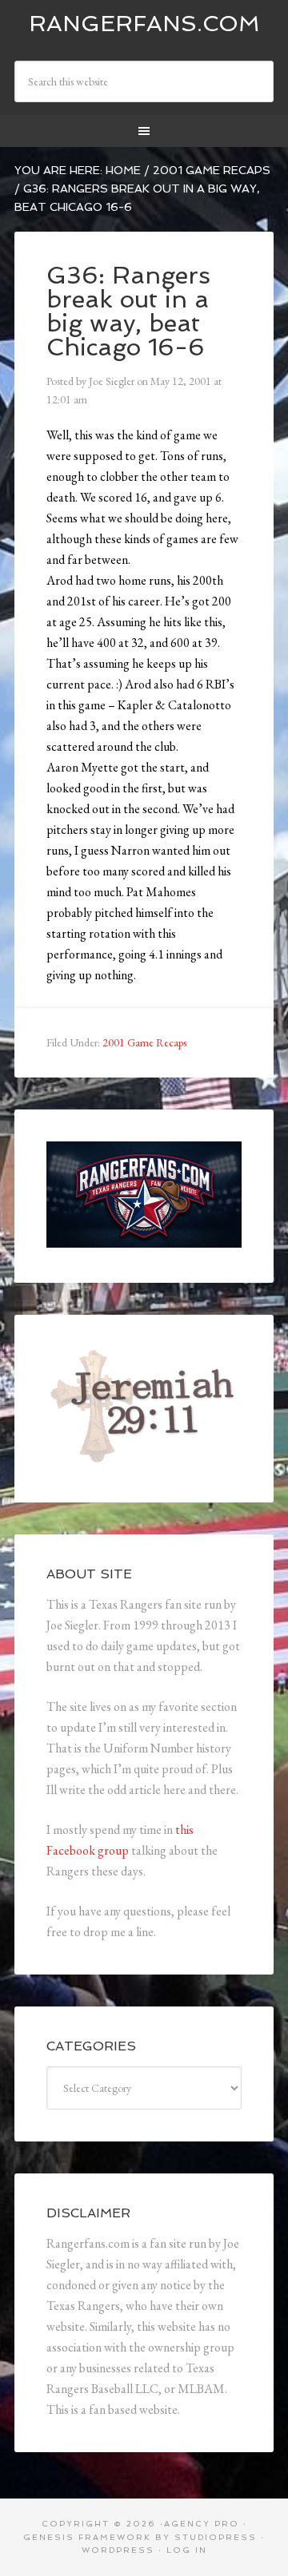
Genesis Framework (87, 2537)
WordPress (118, 2550)
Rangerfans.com (144, 24)
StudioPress (216, 2537)
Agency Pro (202, 2524)
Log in (187, 2550)
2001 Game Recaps (144, 1042)
